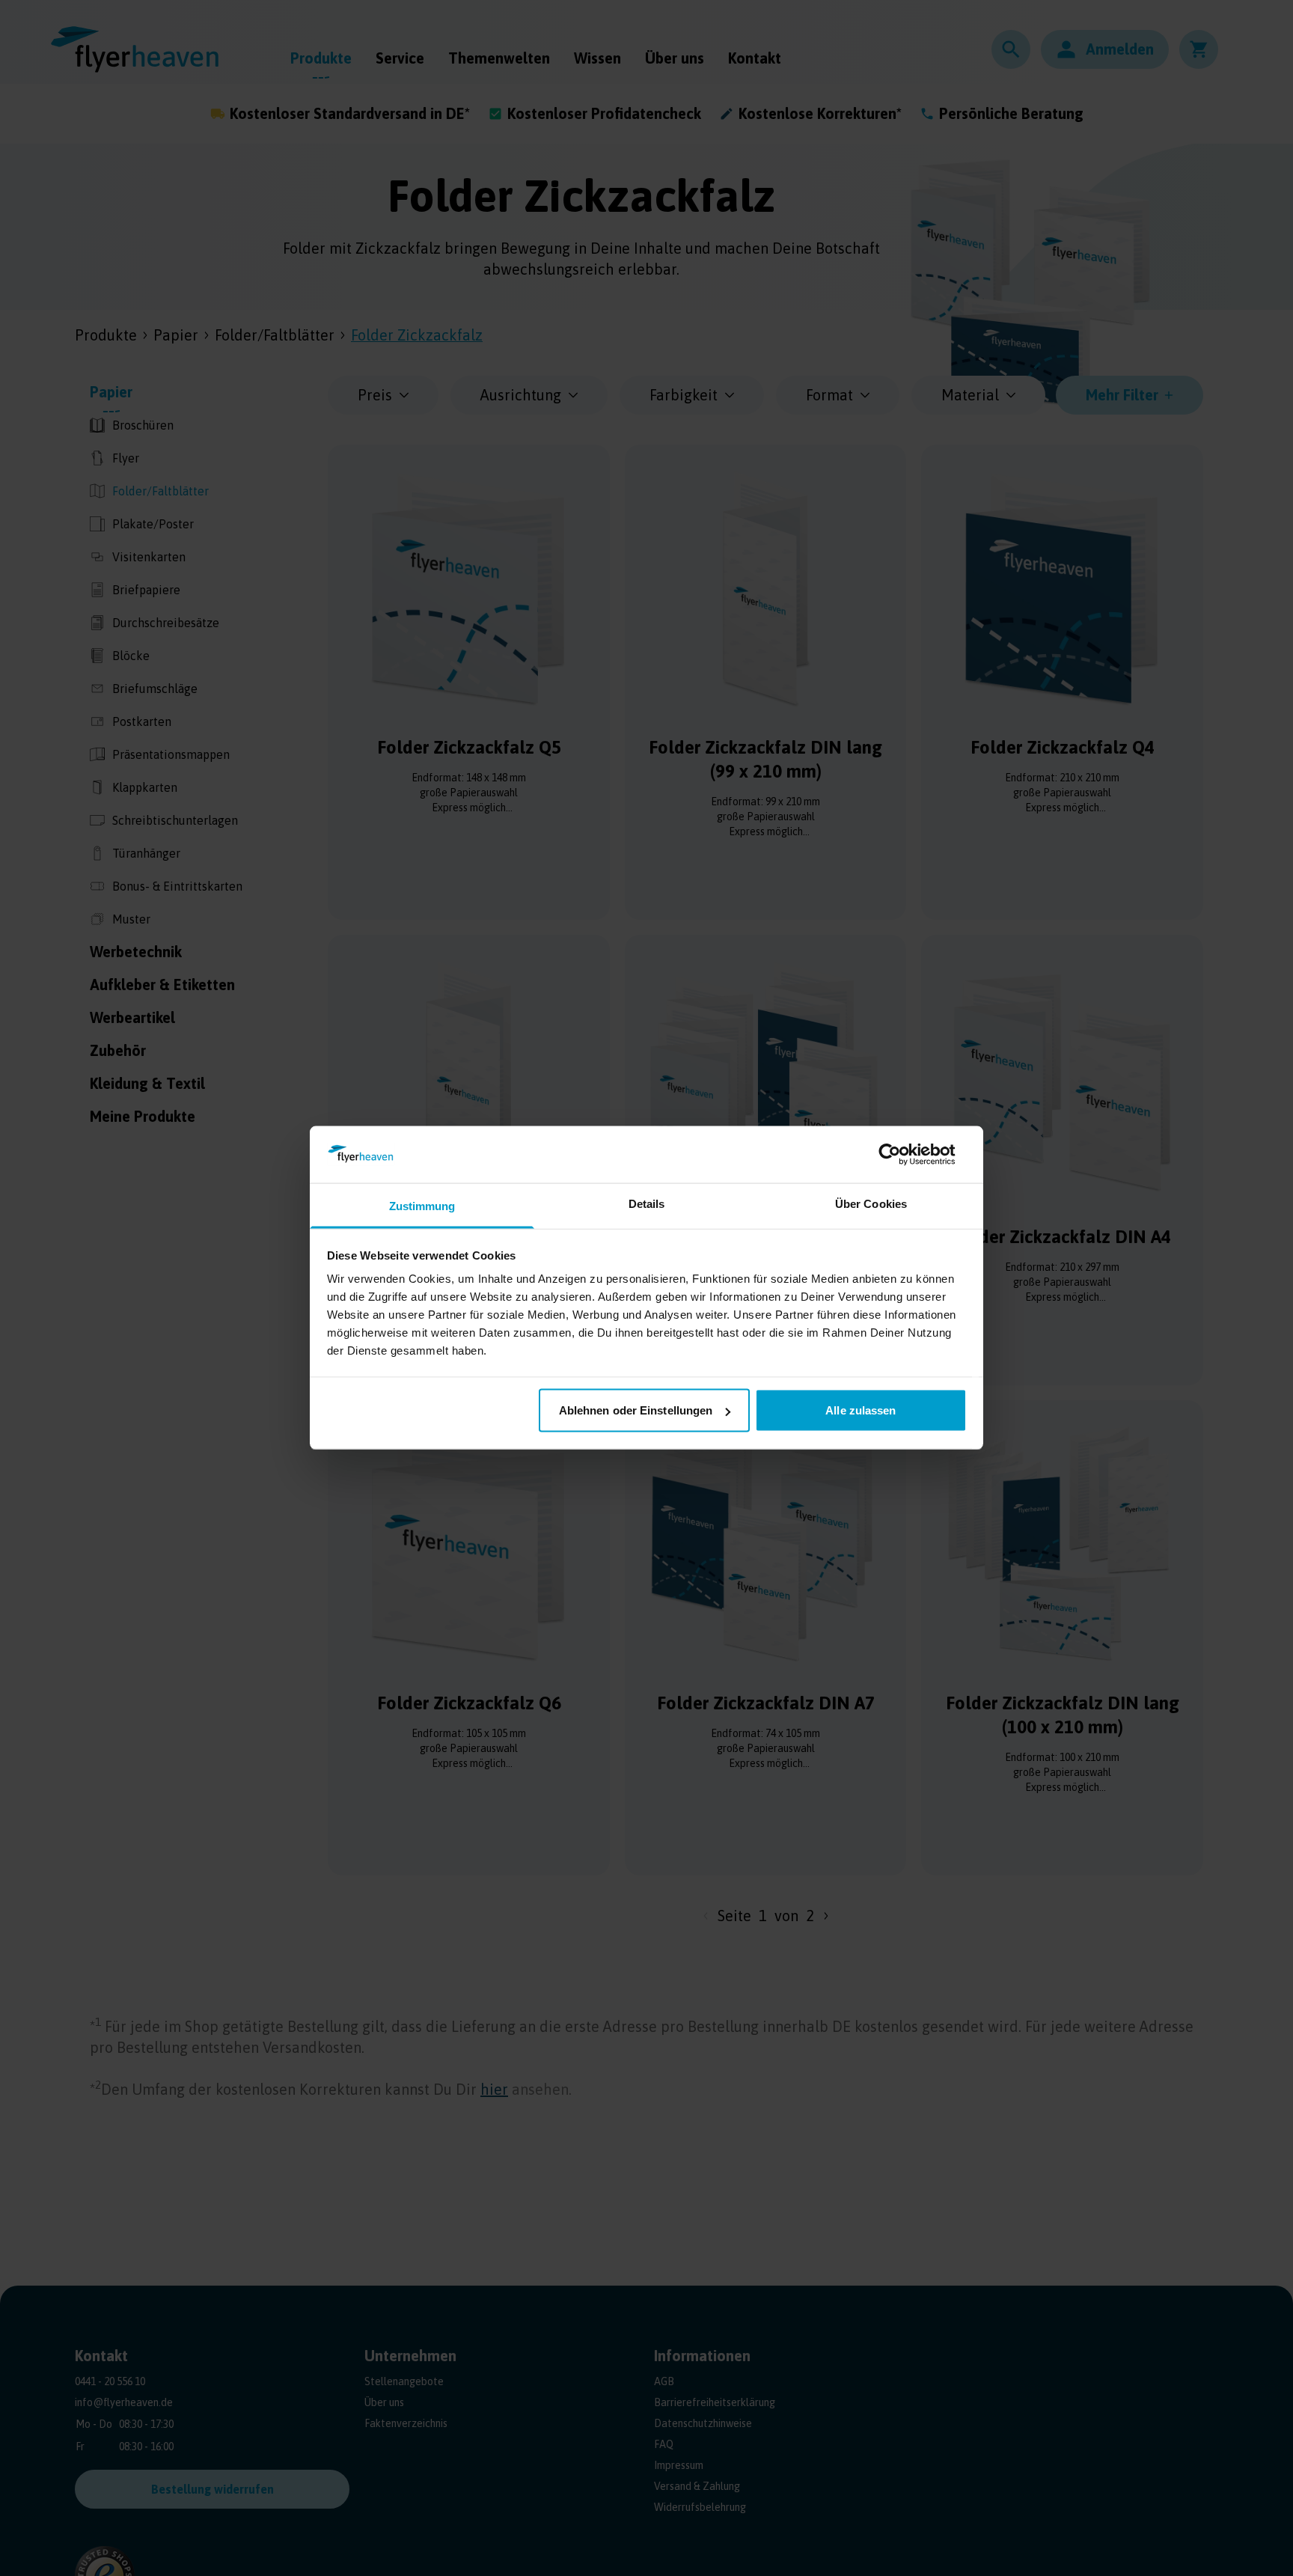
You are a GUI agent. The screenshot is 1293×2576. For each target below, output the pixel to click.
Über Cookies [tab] (871, 1204)
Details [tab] (647, 1204)
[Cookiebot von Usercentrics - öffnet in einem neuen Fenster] (901, 1155)
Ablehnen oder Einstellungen (636, 1410)
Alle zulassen (861, 1410)
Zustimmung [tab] (422, 1206)
